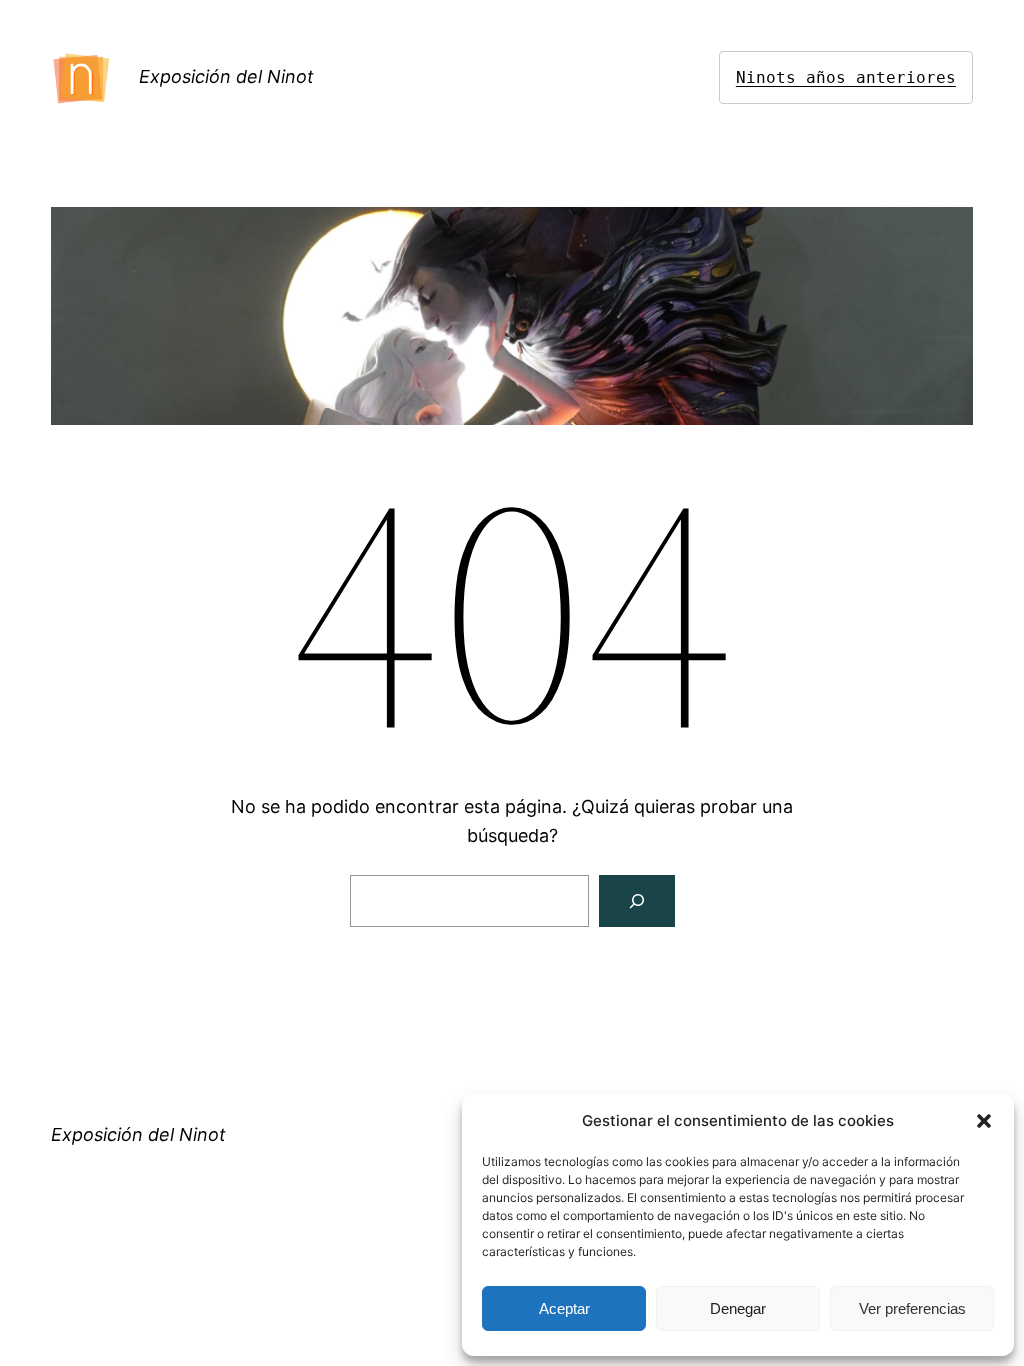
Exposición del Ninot (226, 76)
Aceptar (564, 1308)
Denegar (738, 1308)
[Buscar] (637, 901)
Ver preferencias (912, 1308)
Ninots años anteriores (846, 77)
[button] (984, 1121)
